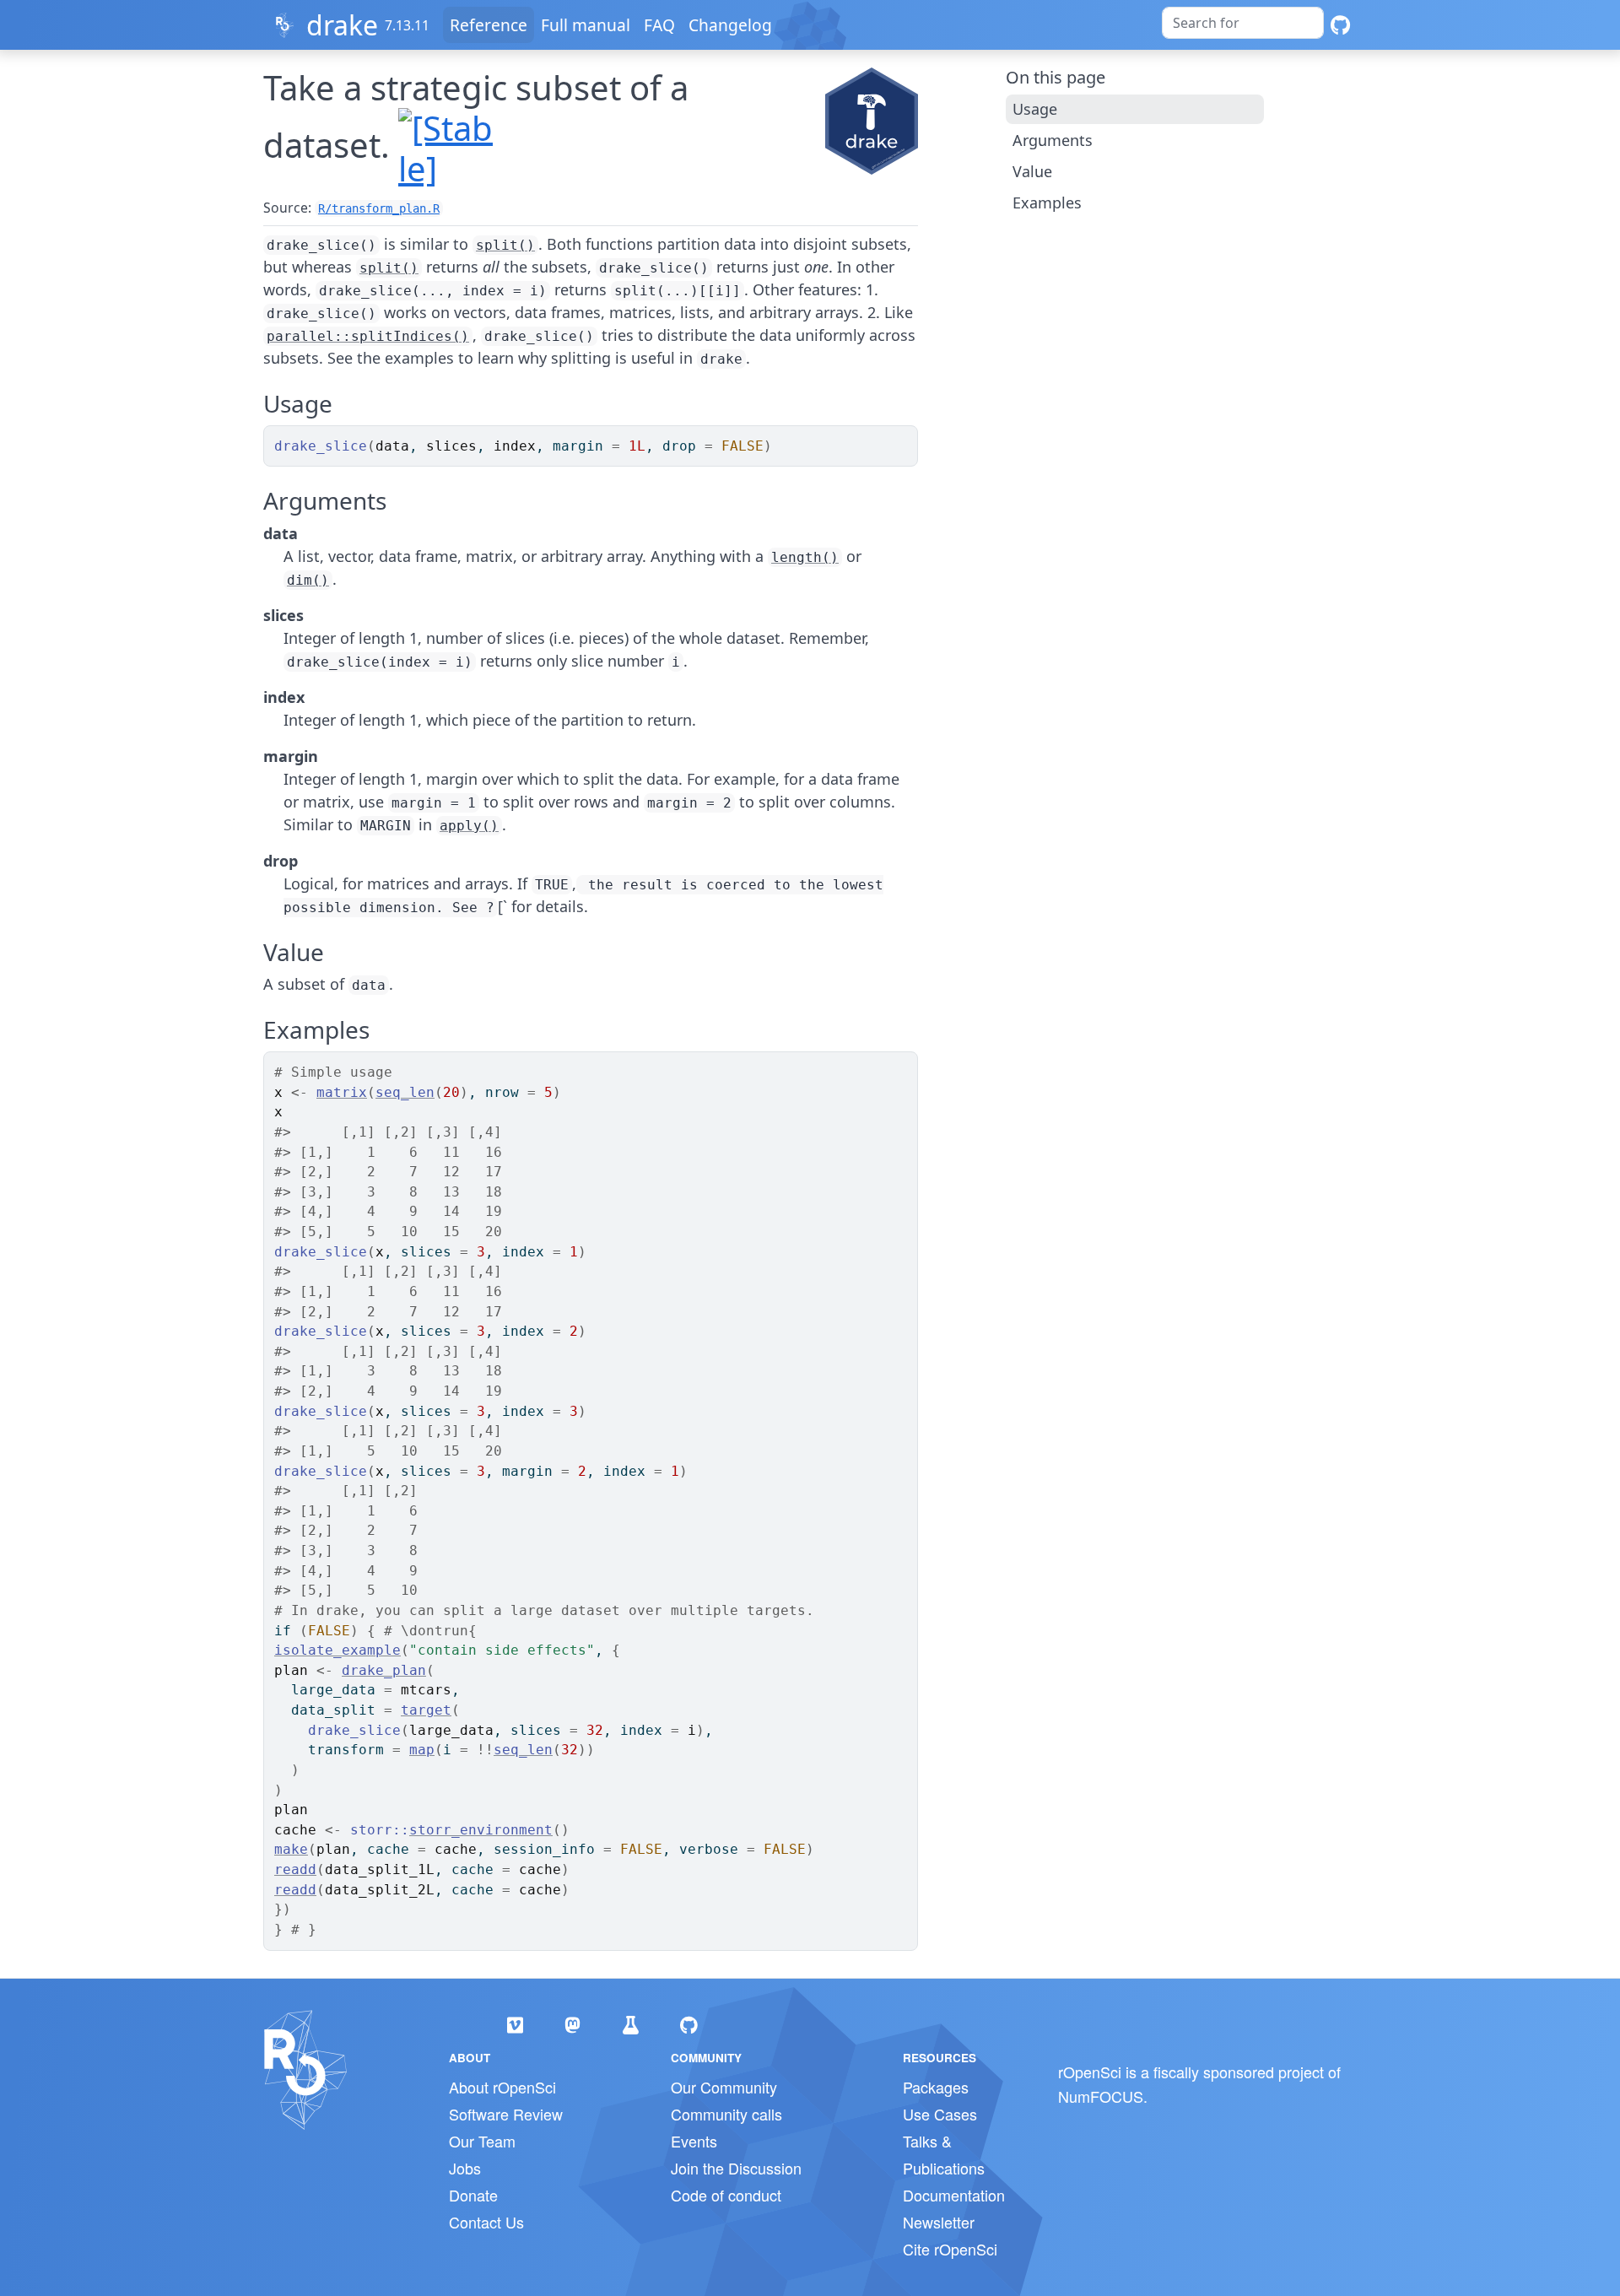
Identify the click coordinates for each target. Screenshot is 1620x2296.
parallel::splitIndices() (368, 336)
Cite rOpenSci (950, 2249)
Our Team (482, 2141)
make (291, 1849)
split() (505, 245)
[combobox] (1243, 23)
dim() (308, 580)
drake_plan (384, 1670)
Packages (936, 2087)
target (426, 1710)
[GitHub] (1340, 25)
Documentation (954, 2195)
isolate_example (337, 1650)
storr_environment (481, 1830)
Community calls (726, 2114)
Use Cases (940, 2114)
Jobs (465, 2168)
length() (805, 557)
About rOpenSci (502, 2087)
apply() (469, 826)
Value (1032, 171)
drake (342, 25)
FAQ (659, 25)
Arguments (1053, 140)
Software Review (506, 2114)
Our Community (724, 2087)
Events (694, 2141)
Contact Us (486, 2222)
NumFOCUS (1101, 2096)
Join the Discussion (736, 2168)
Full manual (586, 25)
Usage (1035, 109)
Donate (473, 2195)
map (422, 1750)
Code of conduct (726, 2195)
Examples (1047, 203)
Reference (489, 25)
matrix (342, 1092)
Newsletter (939, 2222)
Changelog (730, 25)
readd (295, 1869)
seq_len (405, 1092)
